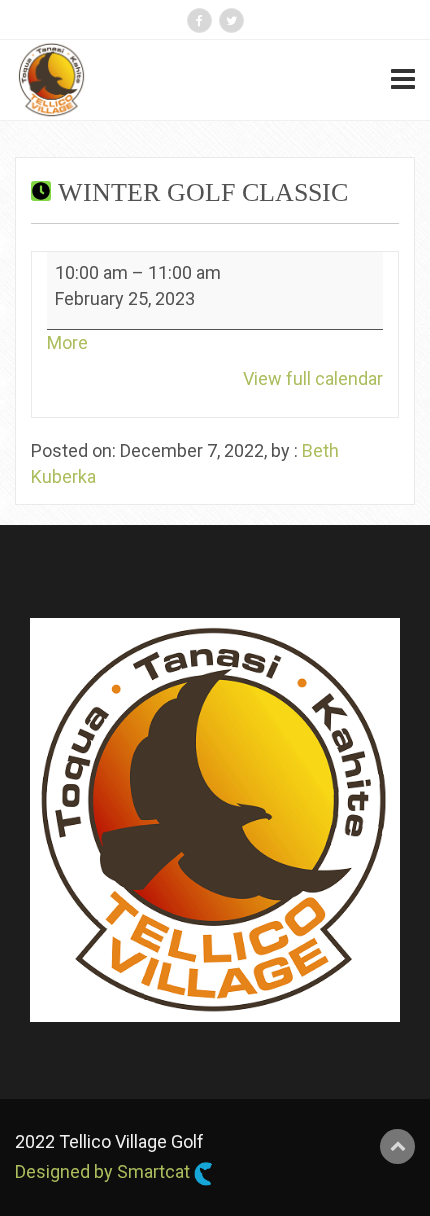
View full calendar (313, 378)
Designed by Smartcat (104, 1171)
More (67, 342)
